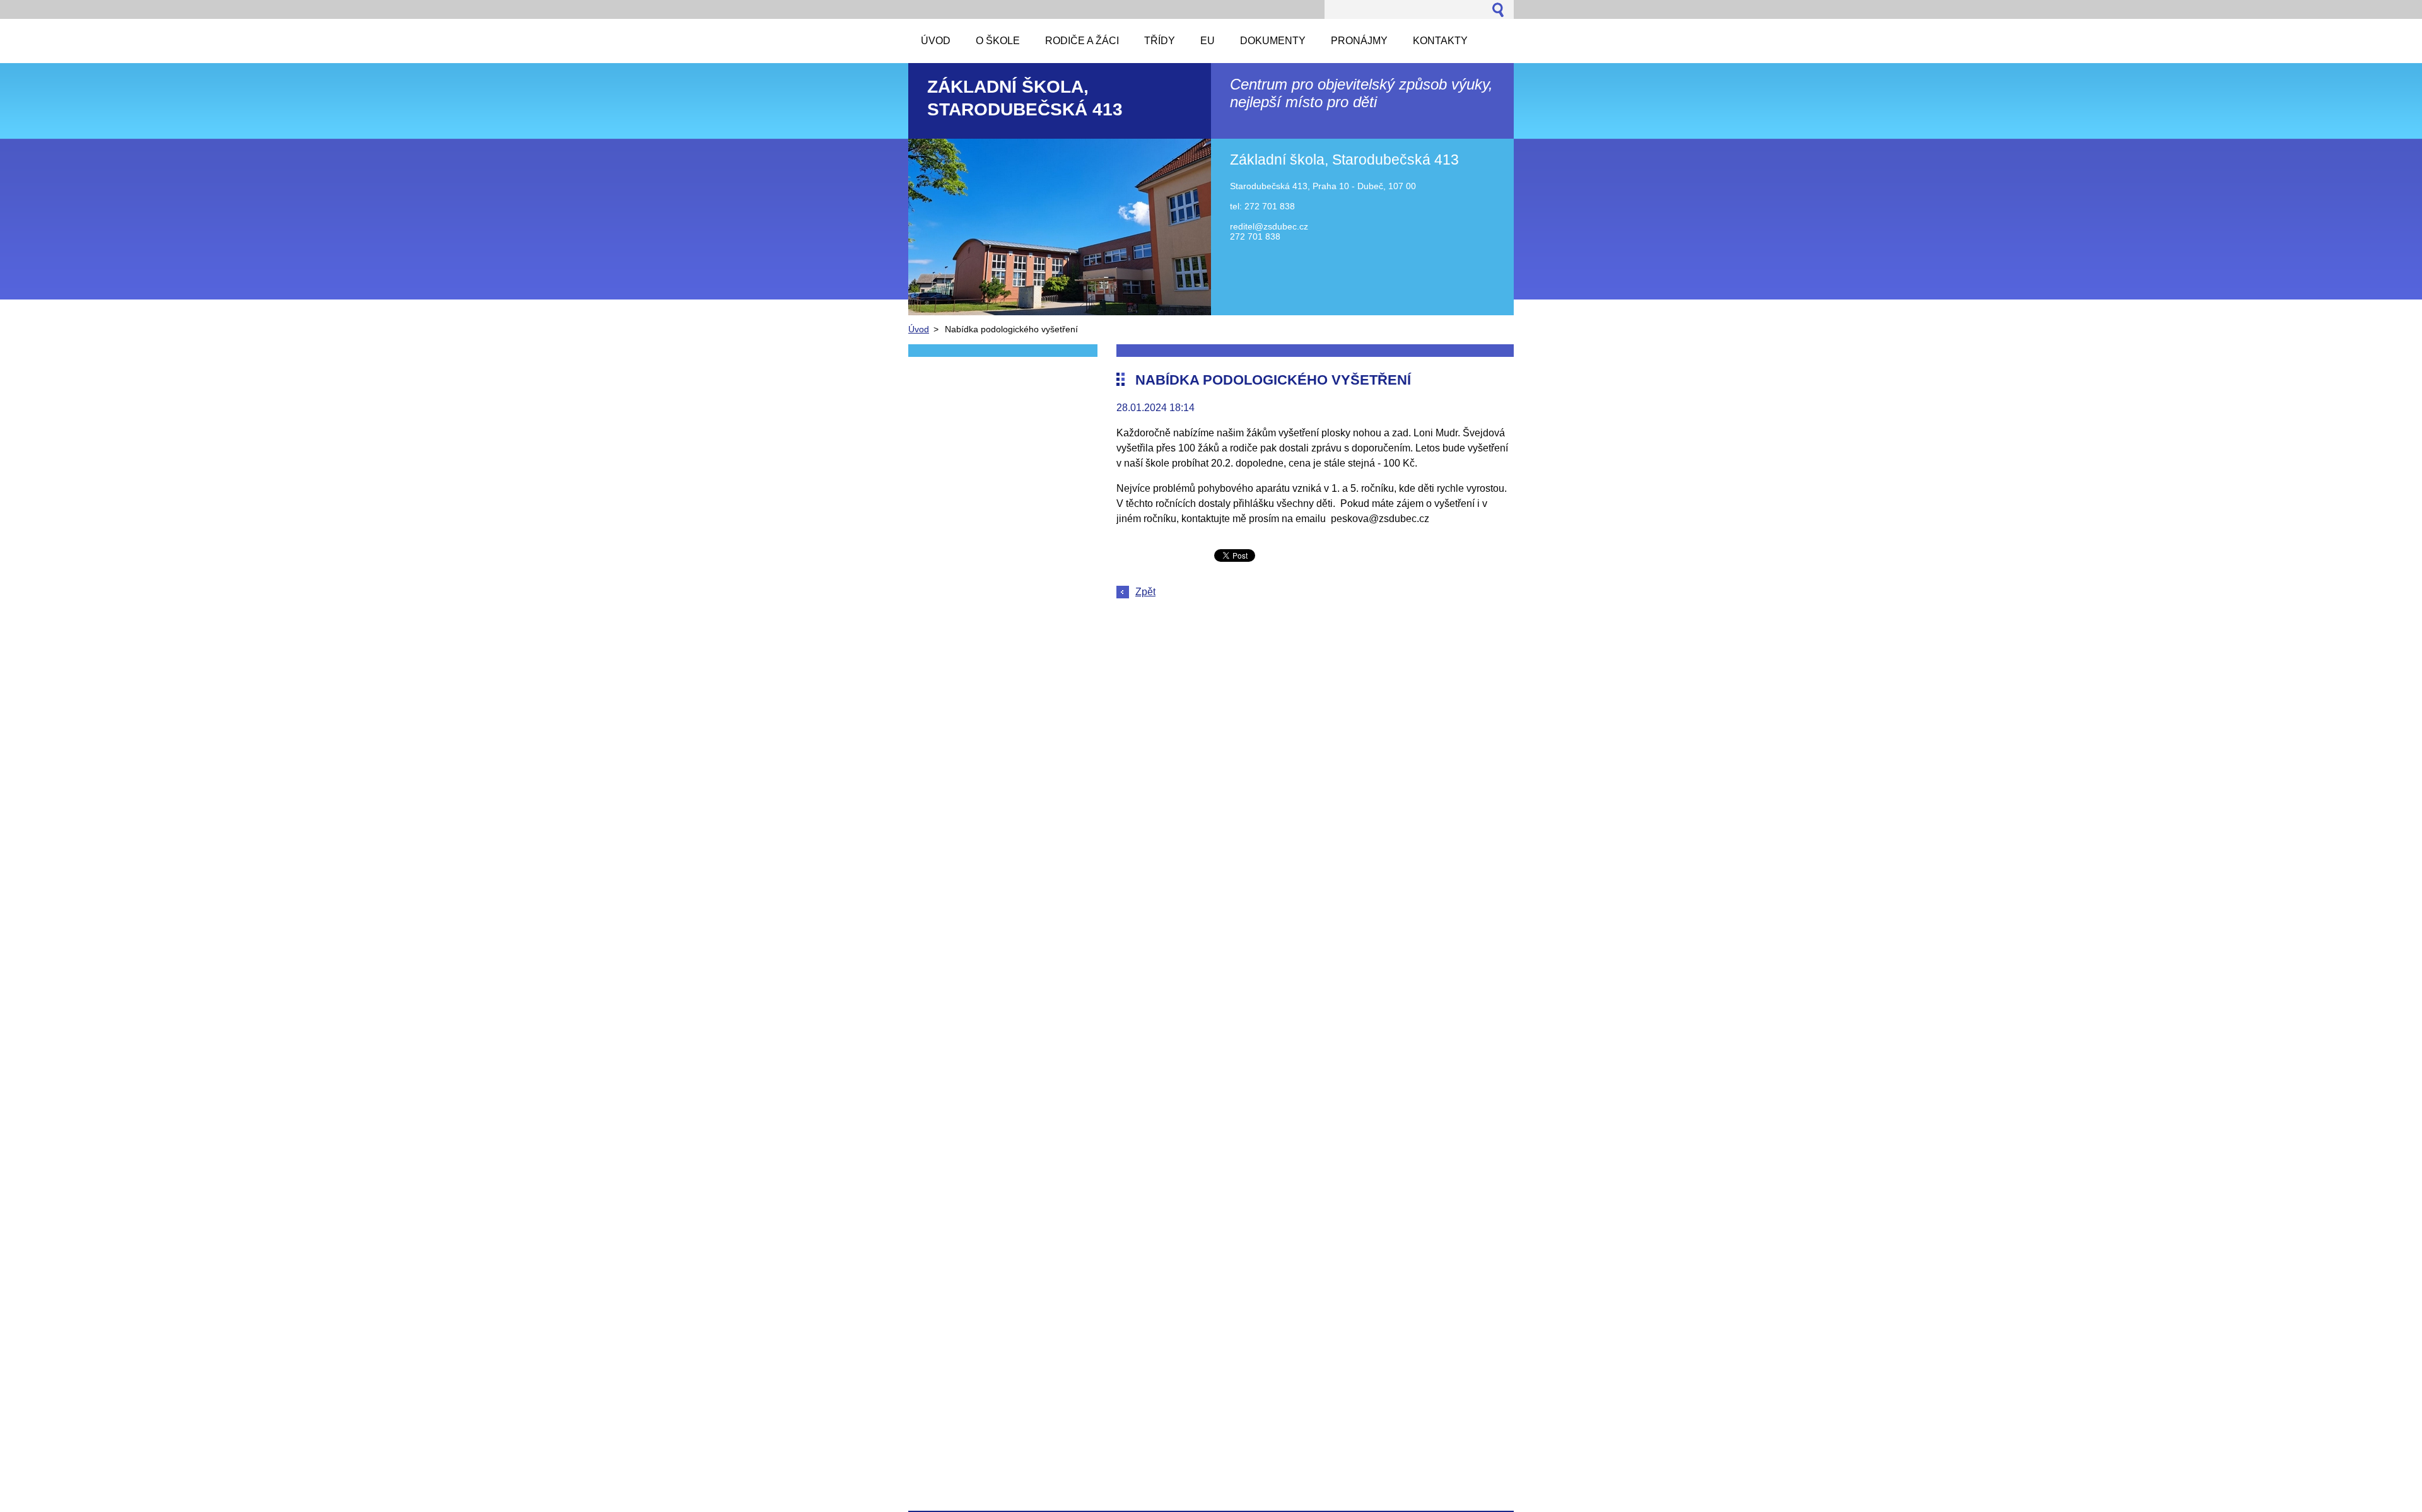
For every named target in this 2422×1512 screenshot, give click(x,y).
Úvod (919, 329)
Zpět (1145, 592)
